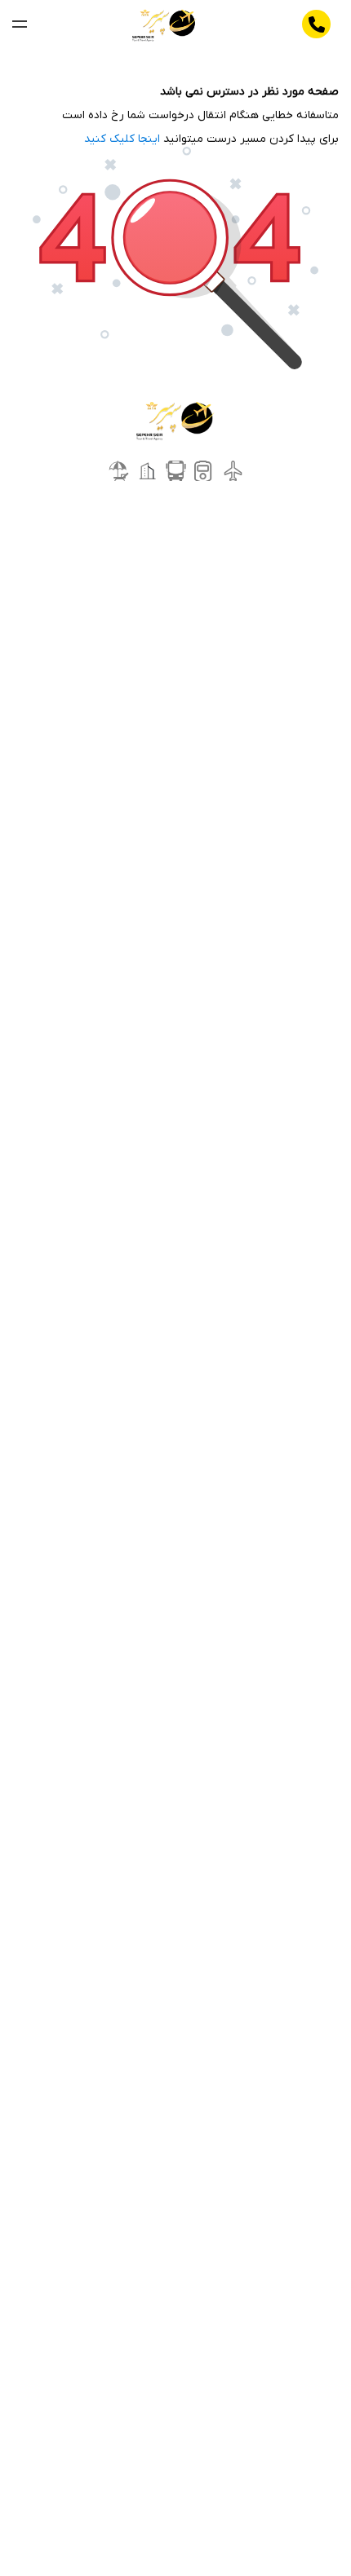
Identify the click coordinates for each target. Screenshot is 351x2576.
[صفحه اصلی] (164, 24)
